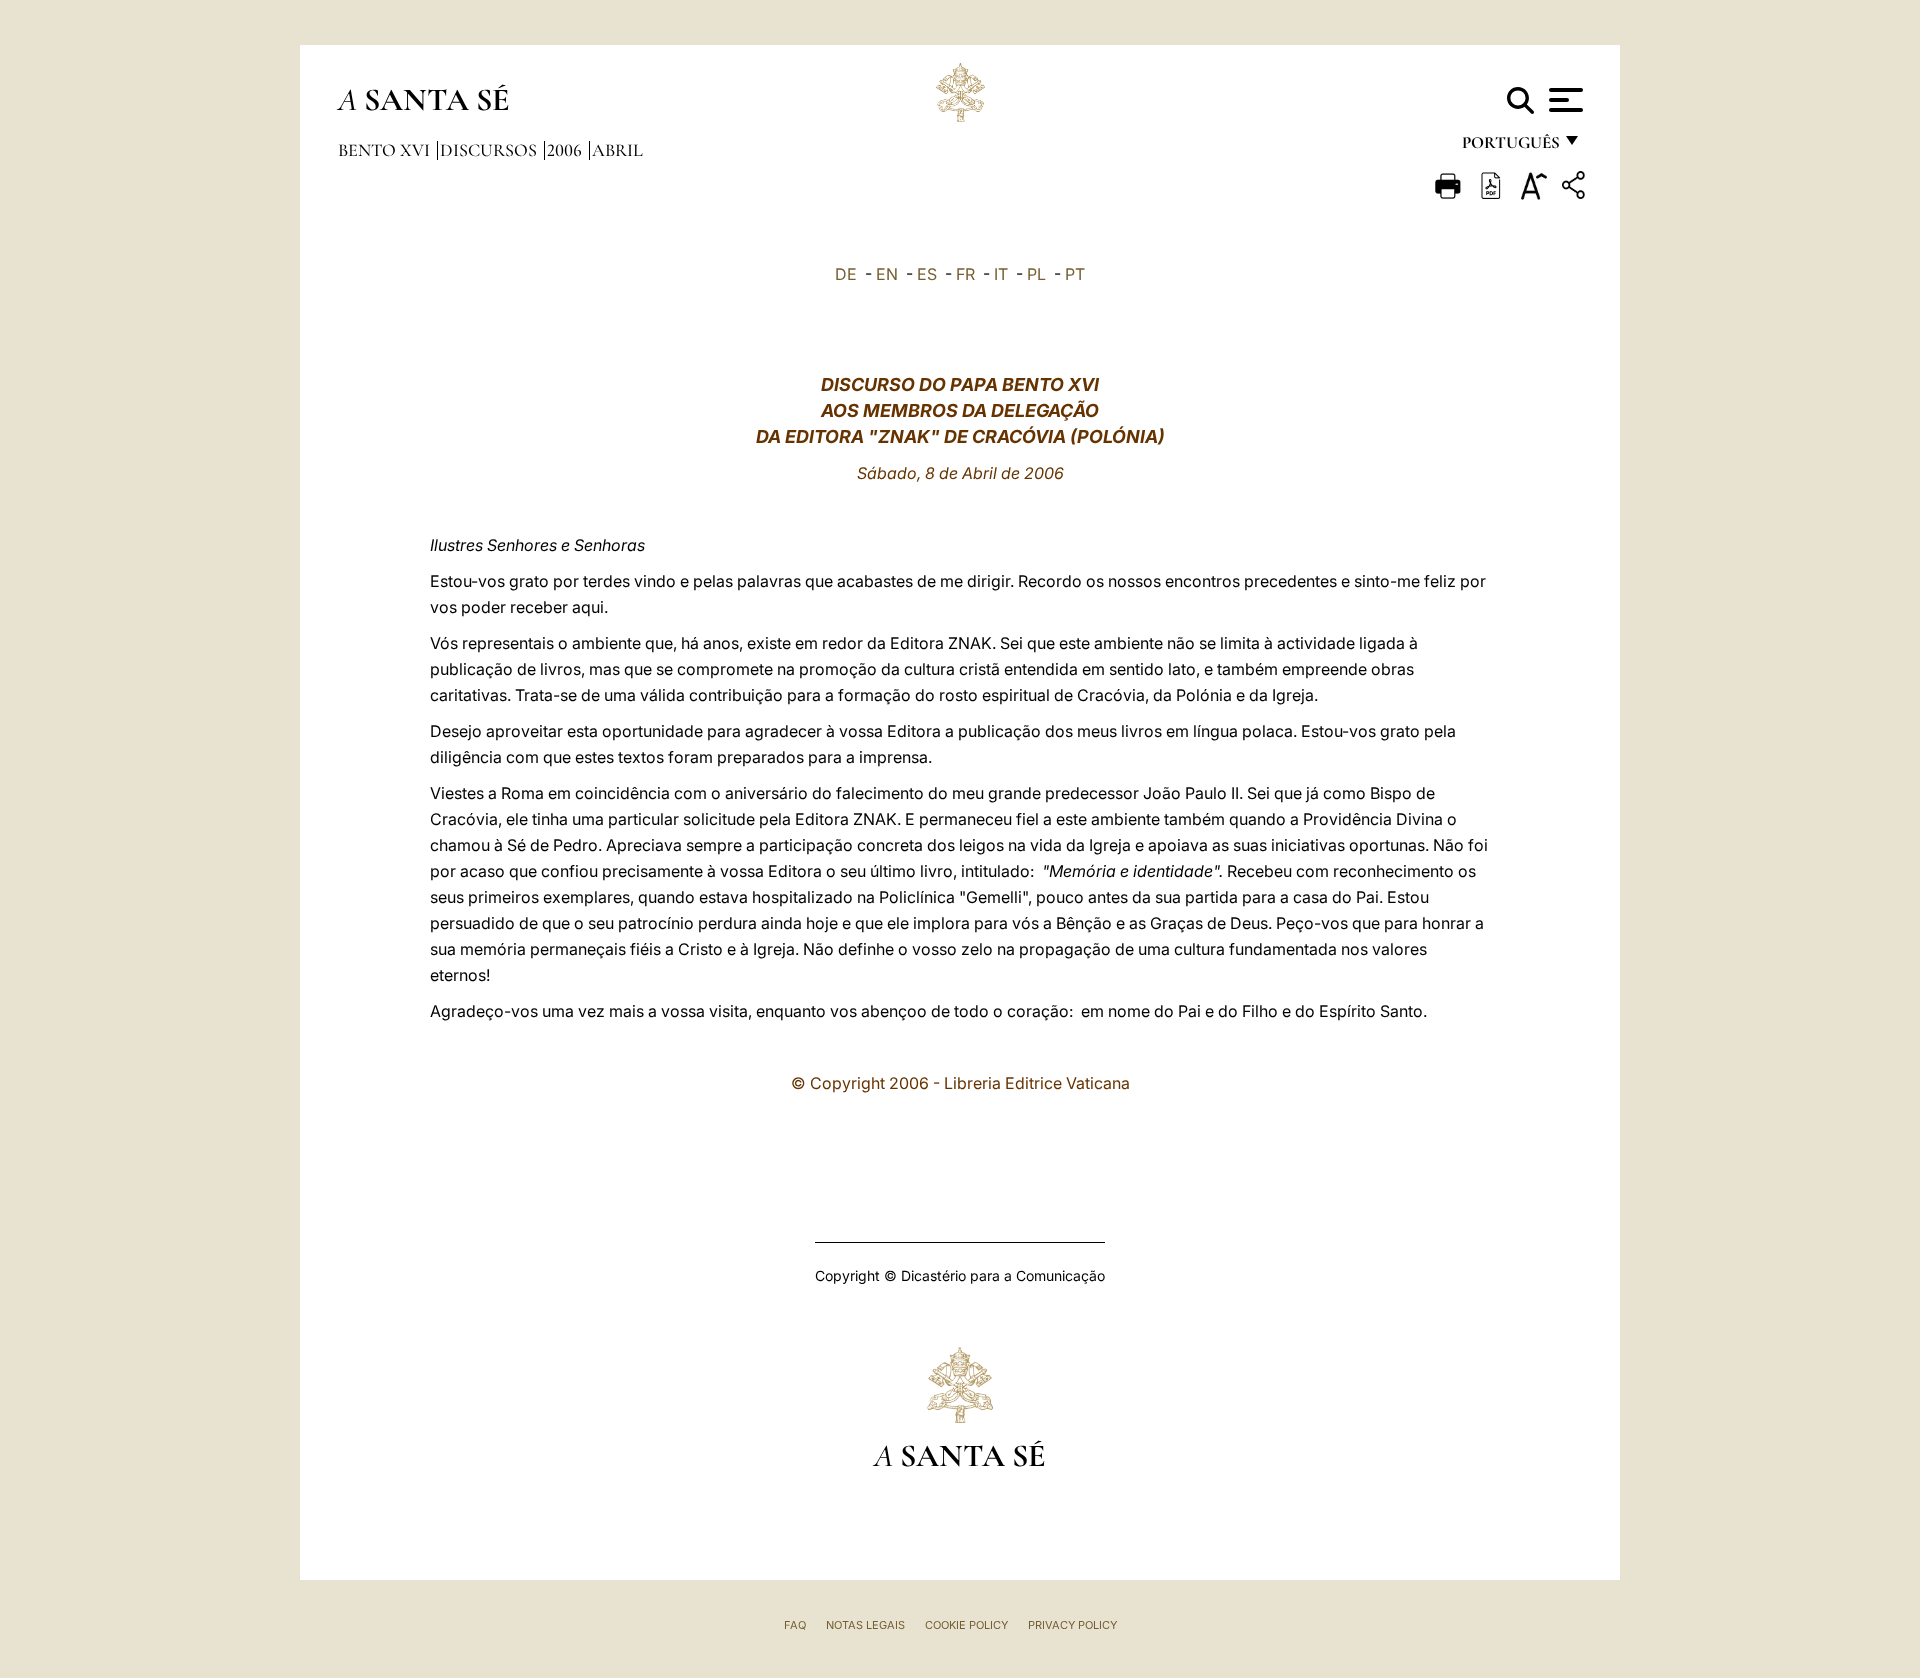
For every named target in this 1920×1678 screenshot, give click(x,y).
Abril (617, 150)
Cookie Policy (966, 1625)
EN (887, 274)
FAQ (795, 1625)
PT (1075, 274)
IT (1001, 274)
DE (846, 274)
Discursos (490, 150)
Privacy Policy (1072, 1625)
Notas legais (865, 1625)
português (1510, 147)
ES (927, 274)
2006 (566, 150)
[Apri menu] (1563, 100)
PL (1036, 274)
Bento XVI (386, 150)
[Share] (1576, 188)
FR (965, 274)
